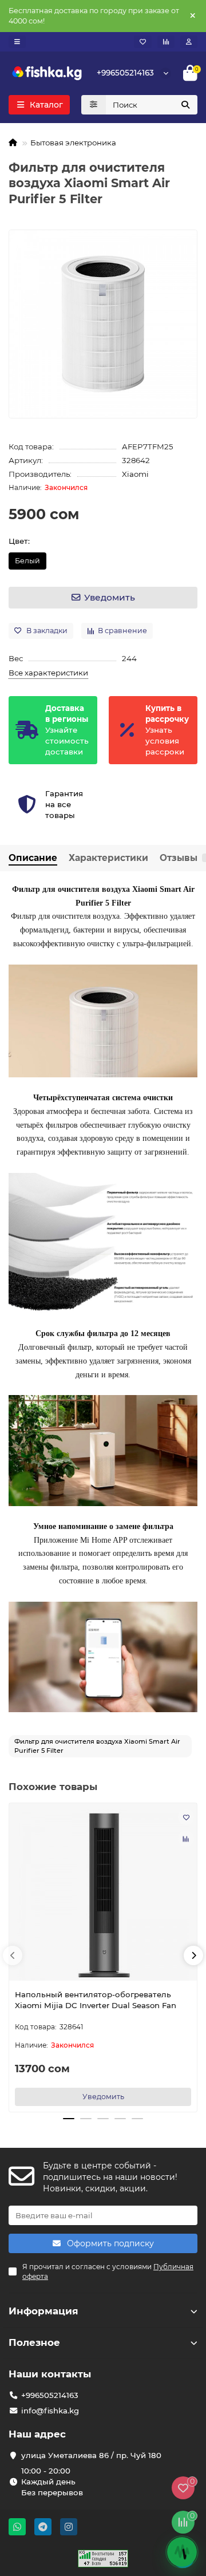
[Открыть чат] (182, 2552)
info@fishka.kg (50, 2411)
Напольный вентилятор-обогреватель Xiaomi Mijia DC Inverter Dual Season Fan (96, 2000)
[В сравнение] (186, 1839)
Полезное (34, 2342)
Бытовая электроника (73, 143)
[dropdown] (17, 42)
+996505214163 (125, 73)
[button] (13, 1955)
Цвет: (19, 541)
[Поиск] (185, 105)
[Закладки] (143, 42)
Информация (43, 2311)
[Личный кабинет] (189, 42)
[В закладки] (186, 1817)
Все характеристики (48, 673)
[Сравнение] (166, 42)
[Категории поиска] (94, 105)
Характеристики (108, 858)
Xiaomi (135, 474)
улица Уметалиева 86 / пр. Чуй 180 (91, 2455)
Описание (33, 858)
